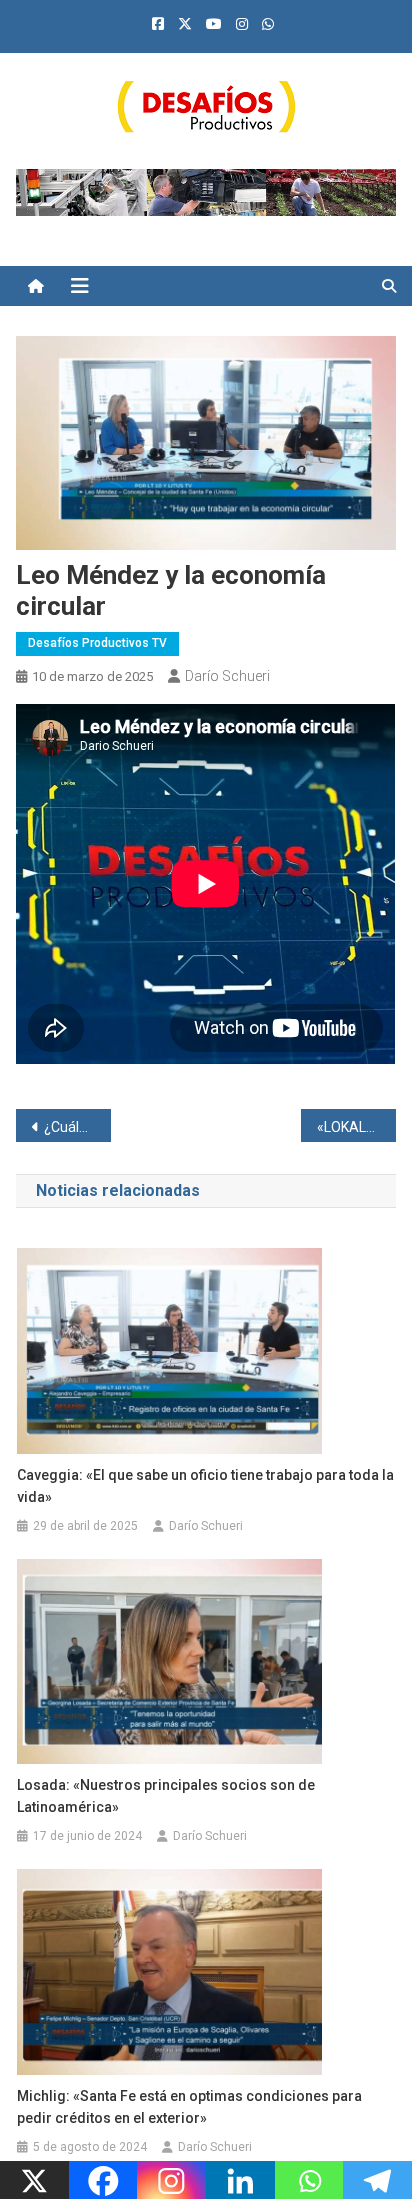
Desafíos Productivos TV (97, 643)
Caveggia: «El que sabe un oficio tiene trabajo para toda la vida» (205, 1486)
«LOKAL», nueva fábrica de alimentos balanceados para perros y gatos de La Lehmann (356, 1127)
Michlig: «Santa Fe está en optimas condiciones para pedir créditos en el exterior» (189, 2107)
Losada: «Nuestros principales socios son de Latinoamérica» (166, 1796)
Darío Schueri (227, 676)
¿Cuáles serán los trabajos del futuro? (77, 1127)
